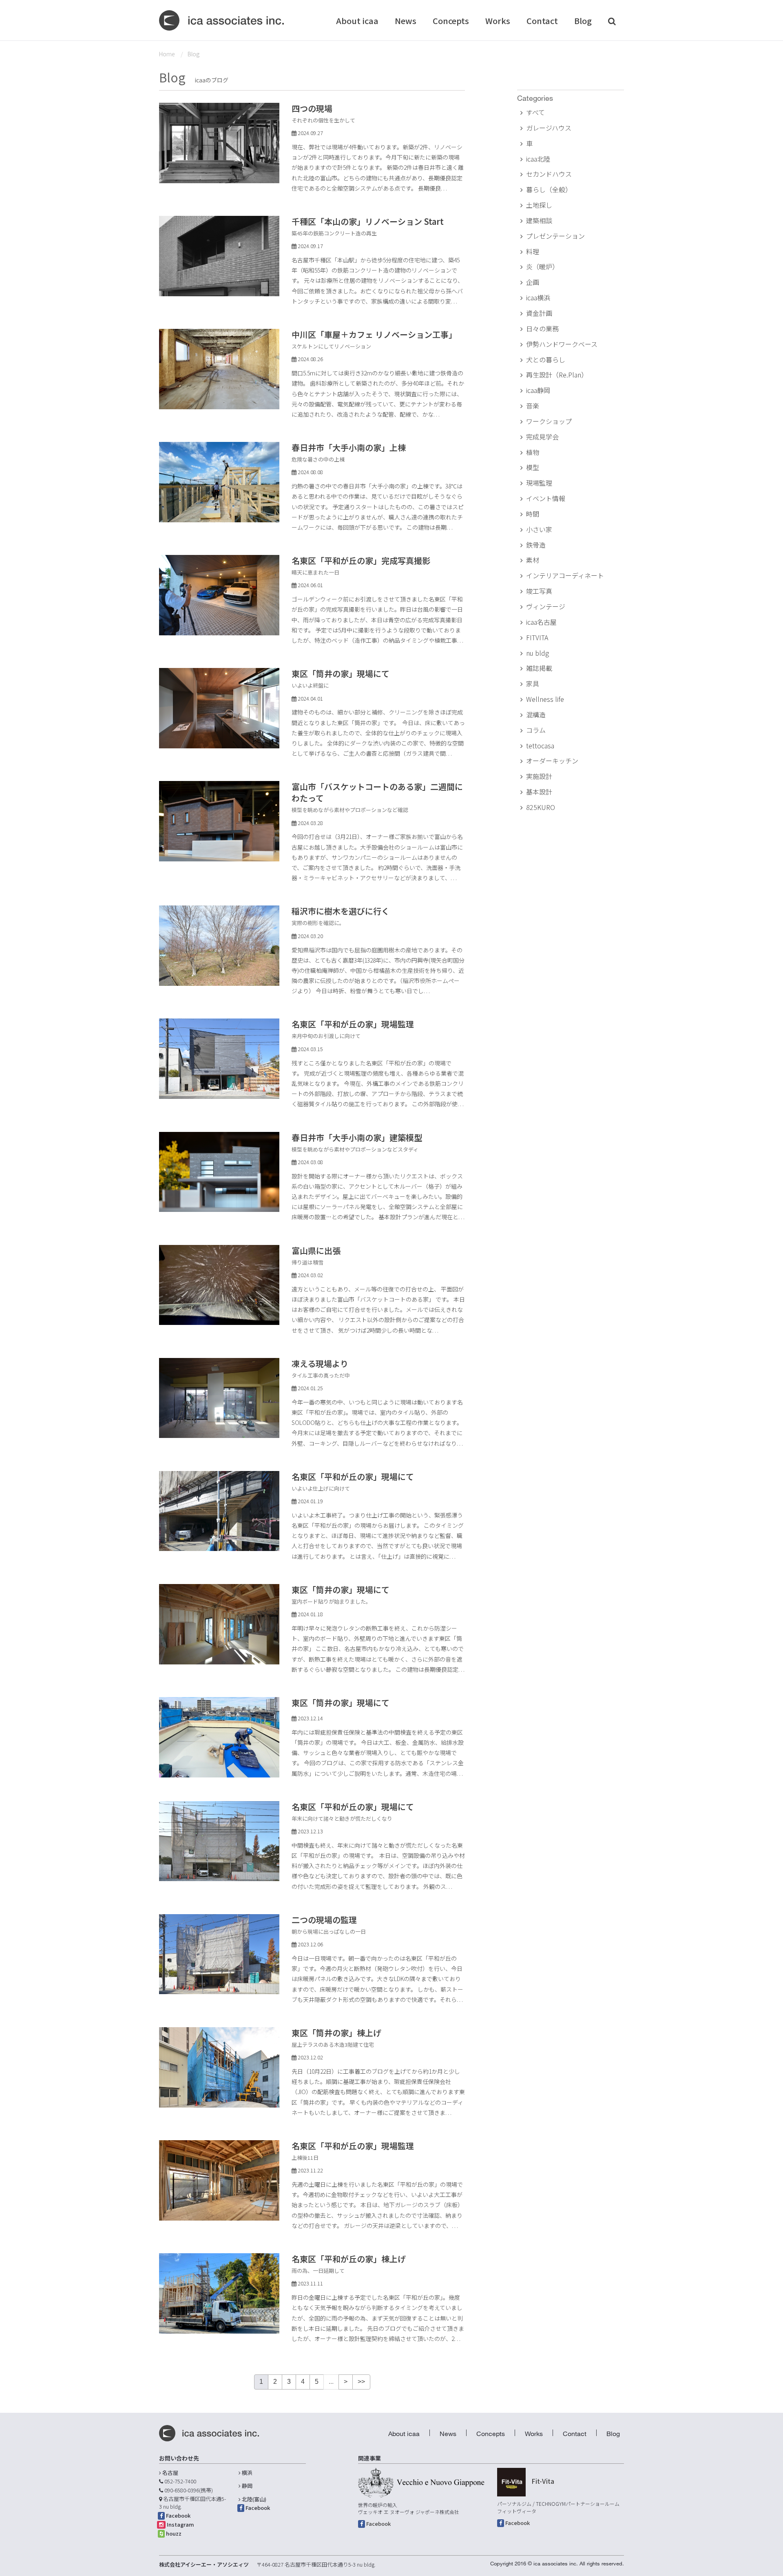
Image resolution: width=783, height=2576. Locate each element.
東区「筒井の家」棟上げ (336, 2033)
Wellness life (545, 699)
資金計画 (539, 313)
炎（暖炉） (542, 266)
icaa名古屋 (541, 622)
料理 (533, 251)
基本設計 (539, 792)
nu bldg (537, 653)
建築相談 (539, 220)
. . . (444, 188)
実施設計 (539, 776)
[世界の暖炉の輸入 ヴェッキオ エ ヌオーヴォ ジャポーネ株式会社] (421, 2483)
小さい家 (539, 529)
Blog (583, 21)
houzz (174, 2533)
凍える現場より (320, 1363)
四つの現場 (312, 108)
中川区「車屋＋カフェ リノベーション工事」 (374, 334)
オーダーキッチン (552, 761)
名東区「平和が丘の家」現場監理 (353, 1024)
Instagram (180, 2524)
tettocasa (540, 746)
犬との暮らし (546, 359)
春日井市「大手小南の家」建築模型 (357, 1137)
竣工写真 (539, 591)
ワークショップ (549, 421)
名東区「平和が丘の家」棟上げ (349, 2259)
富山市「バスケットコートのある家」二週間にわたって (377, 792)
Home (167, 54)
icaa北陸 (538, 159)
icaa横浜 (538, 297)
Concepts (451, 21)
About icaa (357, 21)
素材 (533, 560)
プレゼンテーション (555, 236)
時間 (533, 514)
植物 (533, 452)
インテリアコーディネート (565, 575)
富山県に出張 (316, 1250)
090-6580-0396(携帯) (189, 2490)
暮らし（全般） (549, 189)
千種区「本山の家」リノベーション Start (368, 221)
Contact (542, 21)
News (406, 21)
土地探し (539, 205)
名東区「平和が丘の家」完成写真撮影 (361, 560)
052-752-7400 (180, 2481)
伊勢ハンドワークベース (562, 344)
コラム (536, 730)
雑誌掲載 (539, 668)
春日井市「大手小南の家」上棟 (349, 447)
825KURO (541, 807)
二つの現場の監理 (324, 1920)
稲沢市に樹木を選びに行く (341, 911)
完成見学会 (542, 437)
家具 (533, 683)
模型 (533, 467)
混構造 (536, 714)
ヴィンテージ (546, 606)
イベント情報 (546, 498)
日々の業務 (542, 328)
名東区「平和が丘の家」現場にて (353, 1477)
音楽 (533, 406)
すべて (535, 112)
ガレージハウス (549, 128)
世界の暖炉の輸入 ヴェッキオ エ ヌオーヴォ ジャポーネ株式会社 (409, 2508)
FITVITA (537, 637)
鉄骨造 (536, 545)
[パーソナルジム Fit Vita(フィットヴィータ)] (511, 2482)
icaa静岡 (538, 390)
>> (361, 2382)
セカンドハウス (549, 174)
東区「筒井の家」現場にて (341, 673)
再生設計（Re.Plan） (557, 375)
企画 (533, 282)
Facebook (178, 2515)
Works (498, 21)
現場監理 (539, 483)
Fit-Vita (543, 2481)
